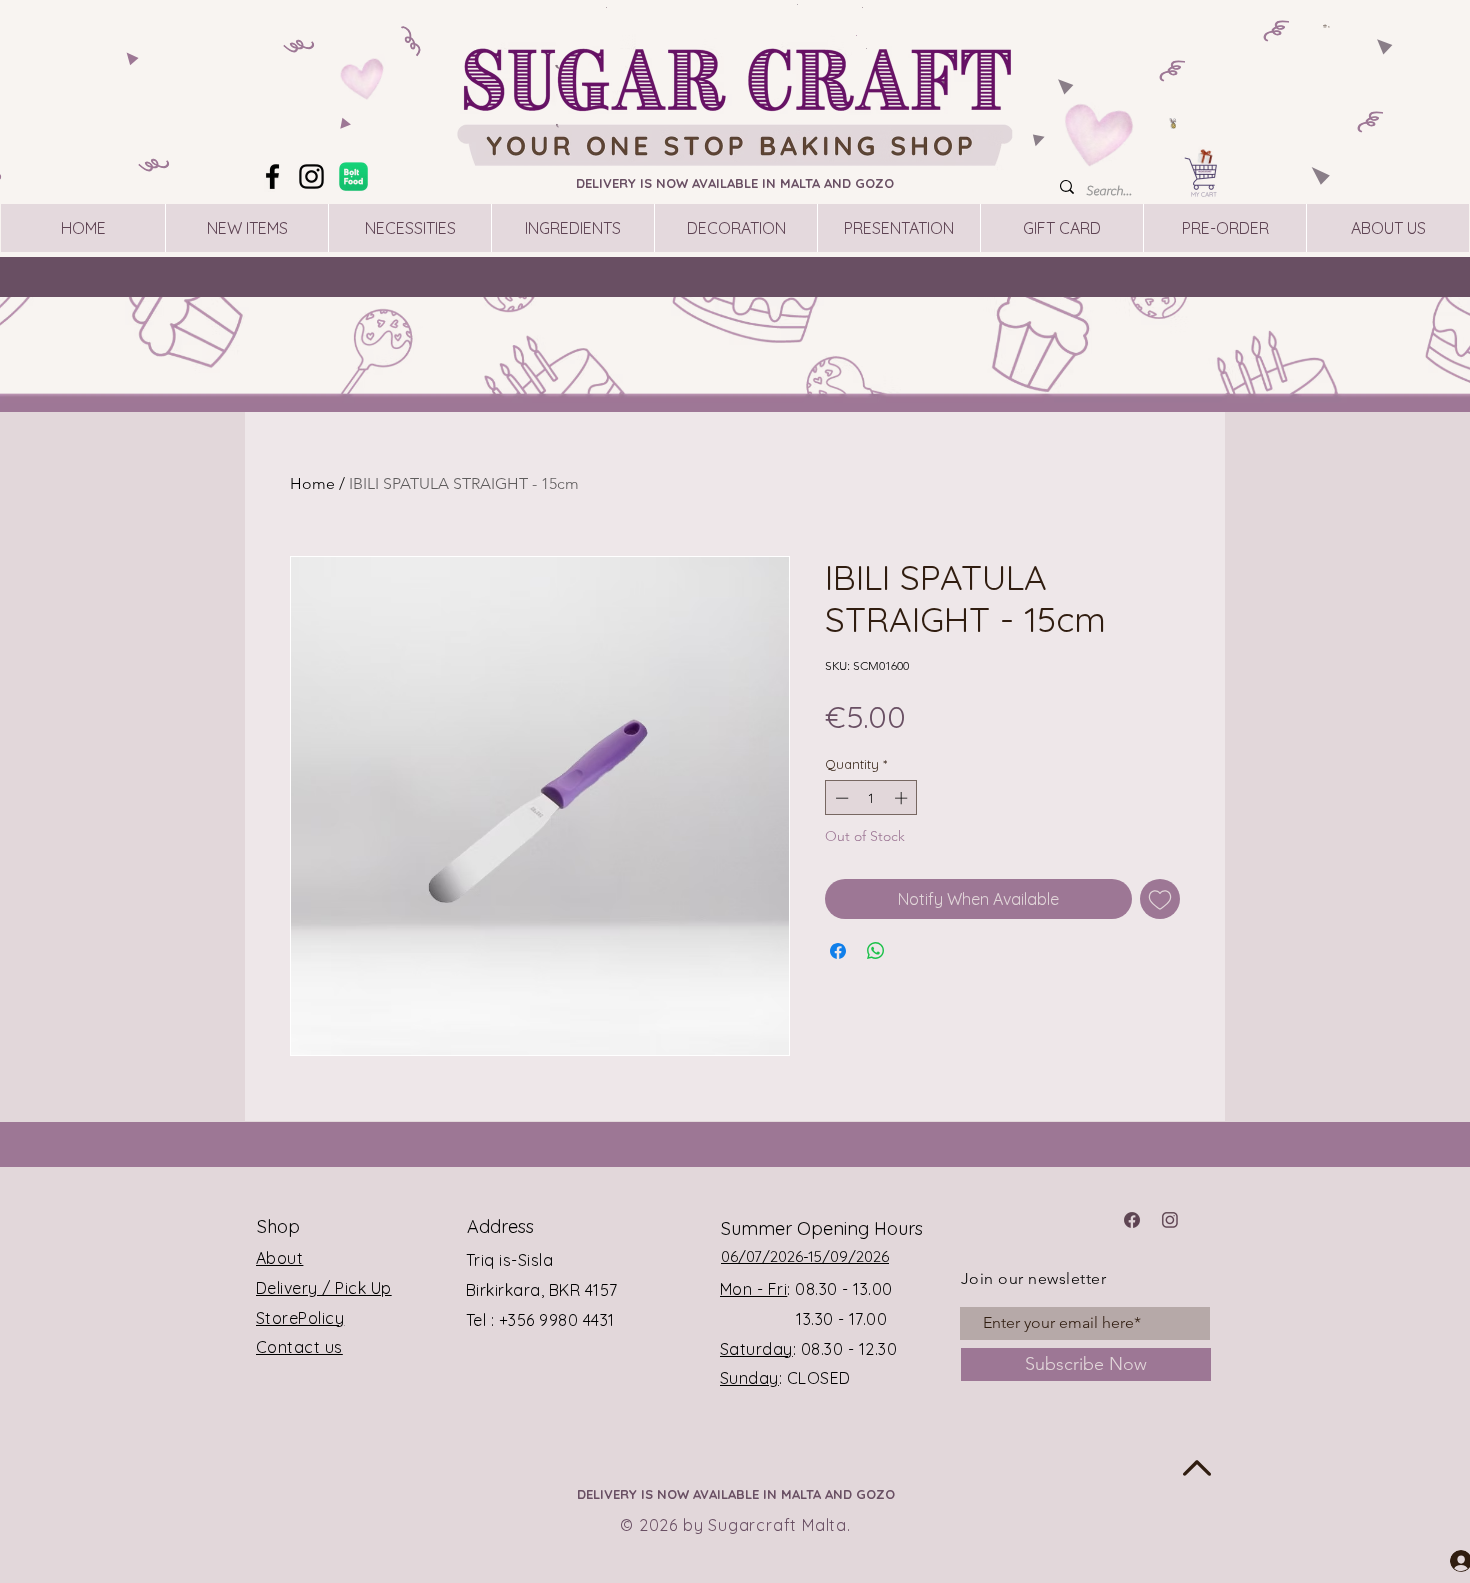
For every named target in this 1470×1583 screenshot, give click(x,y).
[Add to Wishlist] (1160, 899)
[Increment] (903, 798)
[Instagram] (311, 176)
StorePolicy (300, 1318)
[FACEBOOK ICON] (1132, 1220)
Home (312, 483)
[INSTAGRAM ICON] (1170, 1220)
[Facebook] (272, 176)
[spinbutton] (871, 798)
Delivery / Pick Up (324, 1288)
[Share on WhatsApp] (876, 951)
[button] (1327, 26)
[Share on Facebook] (838, 951)
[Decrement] (840, 798)
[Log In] (1443, 1560)
